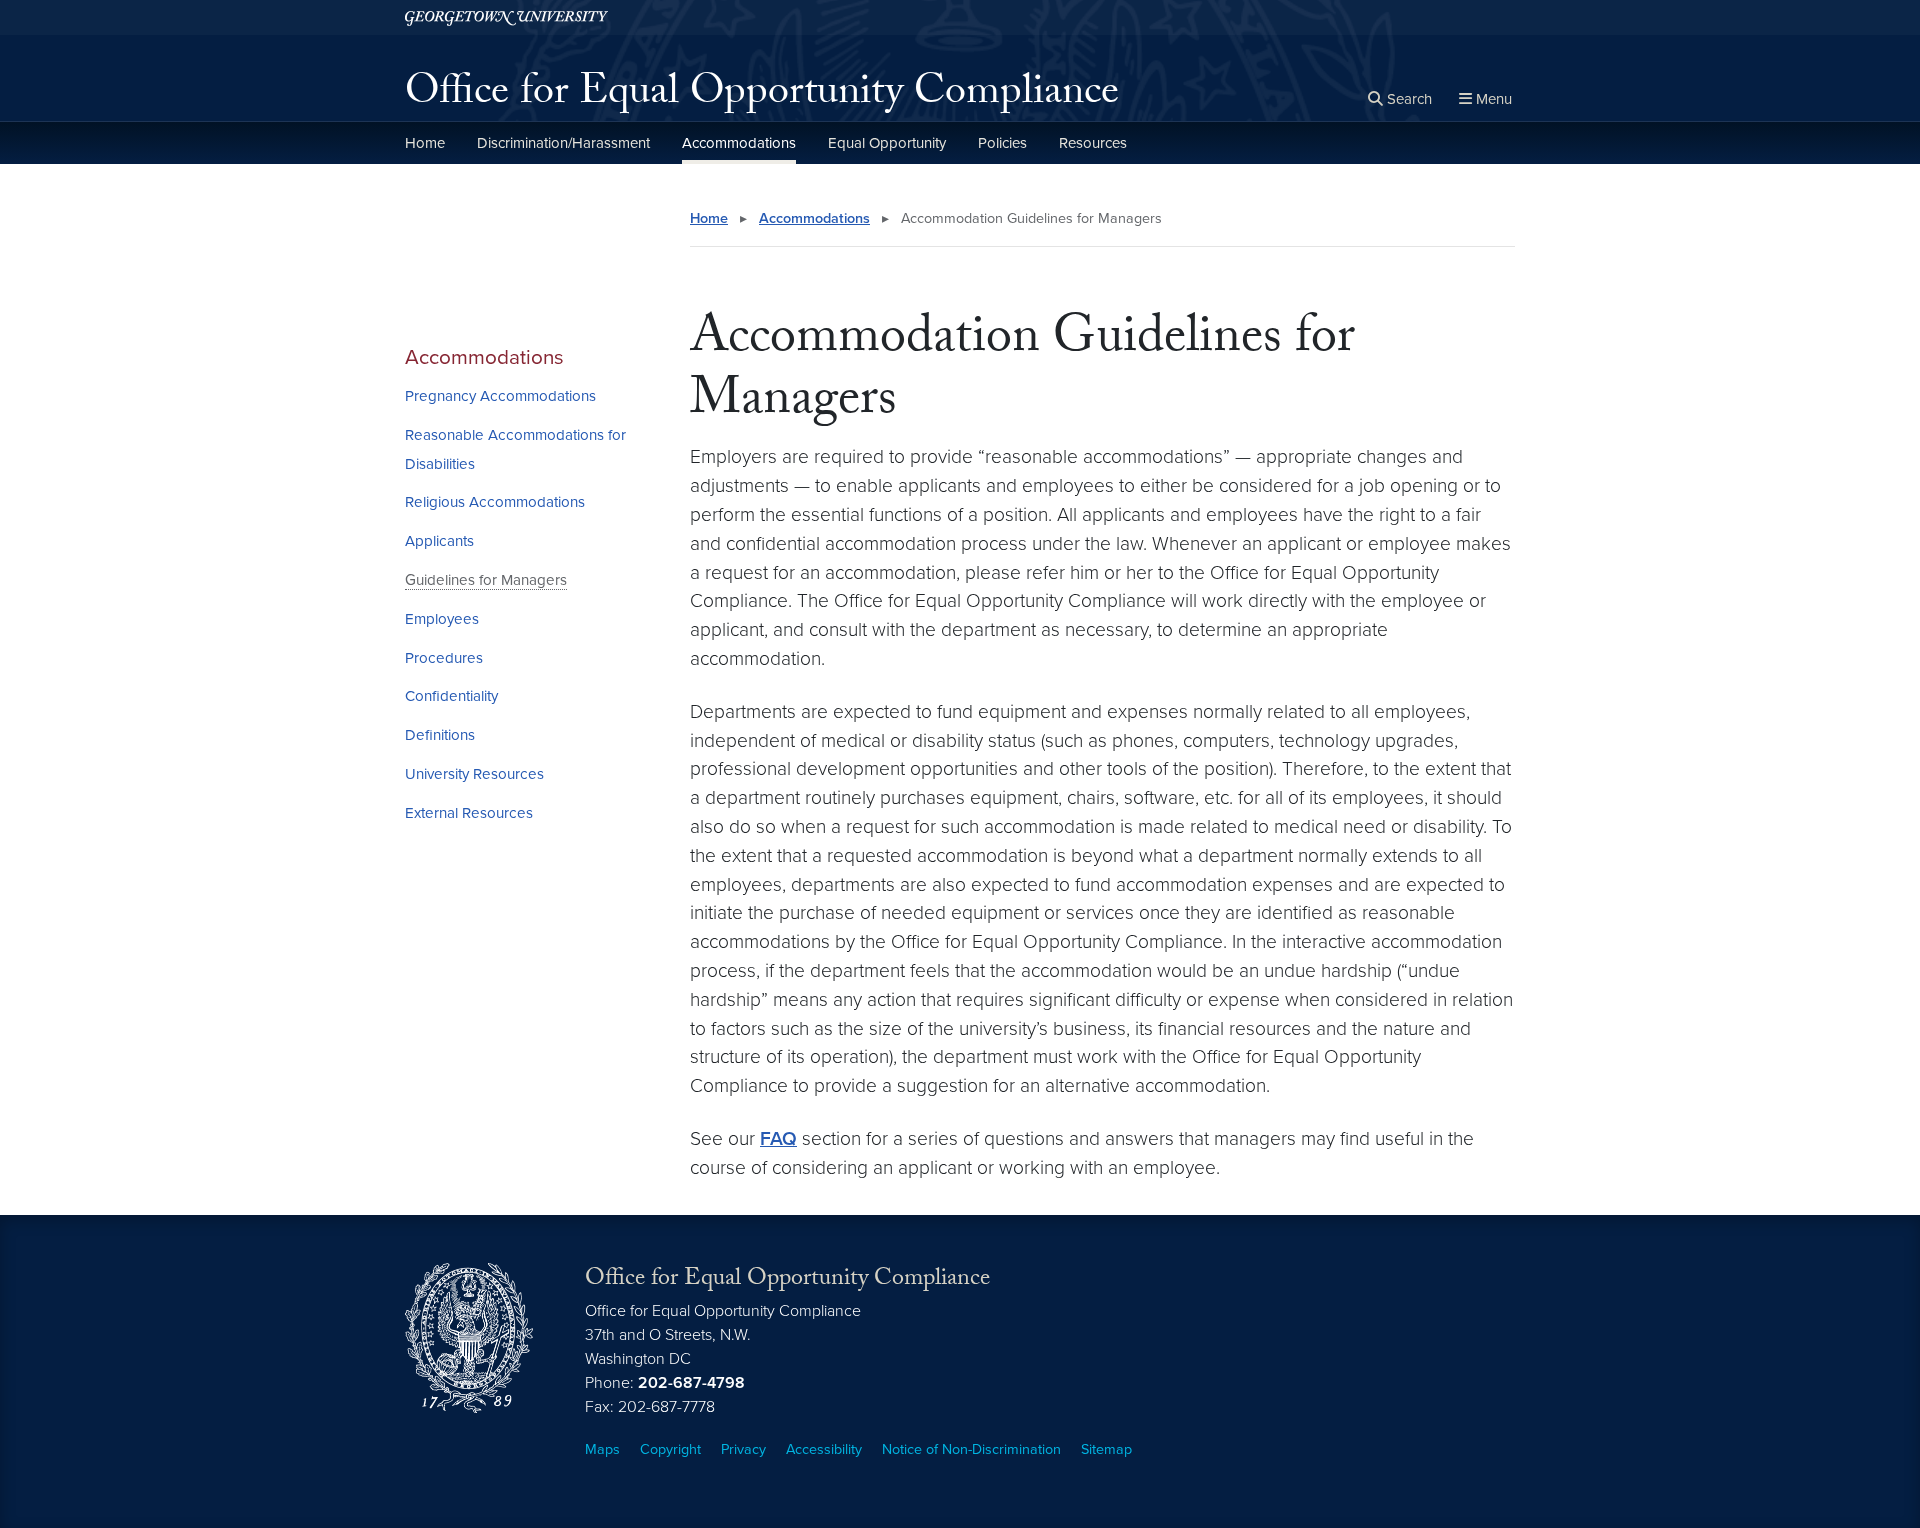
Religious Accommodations (495, 502)
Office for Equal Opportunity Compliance (762, 96)
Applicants (439, 541)
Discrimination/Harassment (563, 143)
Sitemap (1106, 1449)
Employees (442, 619)
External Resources (469, 813)
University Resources (474, 774)
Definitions (440, 735)
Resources (1093, 143)
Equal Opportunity (887, 143)
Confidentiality (451, 696)
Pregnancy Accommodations (500, 396)
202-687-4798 (691, 1383)
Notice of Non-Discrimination (971, 1449)
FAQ (778, 1138)
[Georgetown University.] (506, 17)
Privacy (743, 1449)
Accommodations (739, 143)
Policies (1002, 143)
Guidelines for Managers (486, 580)
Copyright (670, 1449)
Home (425, 143)
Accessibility (824, 1449)
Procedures (444, 658)
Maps (602, 1449)
